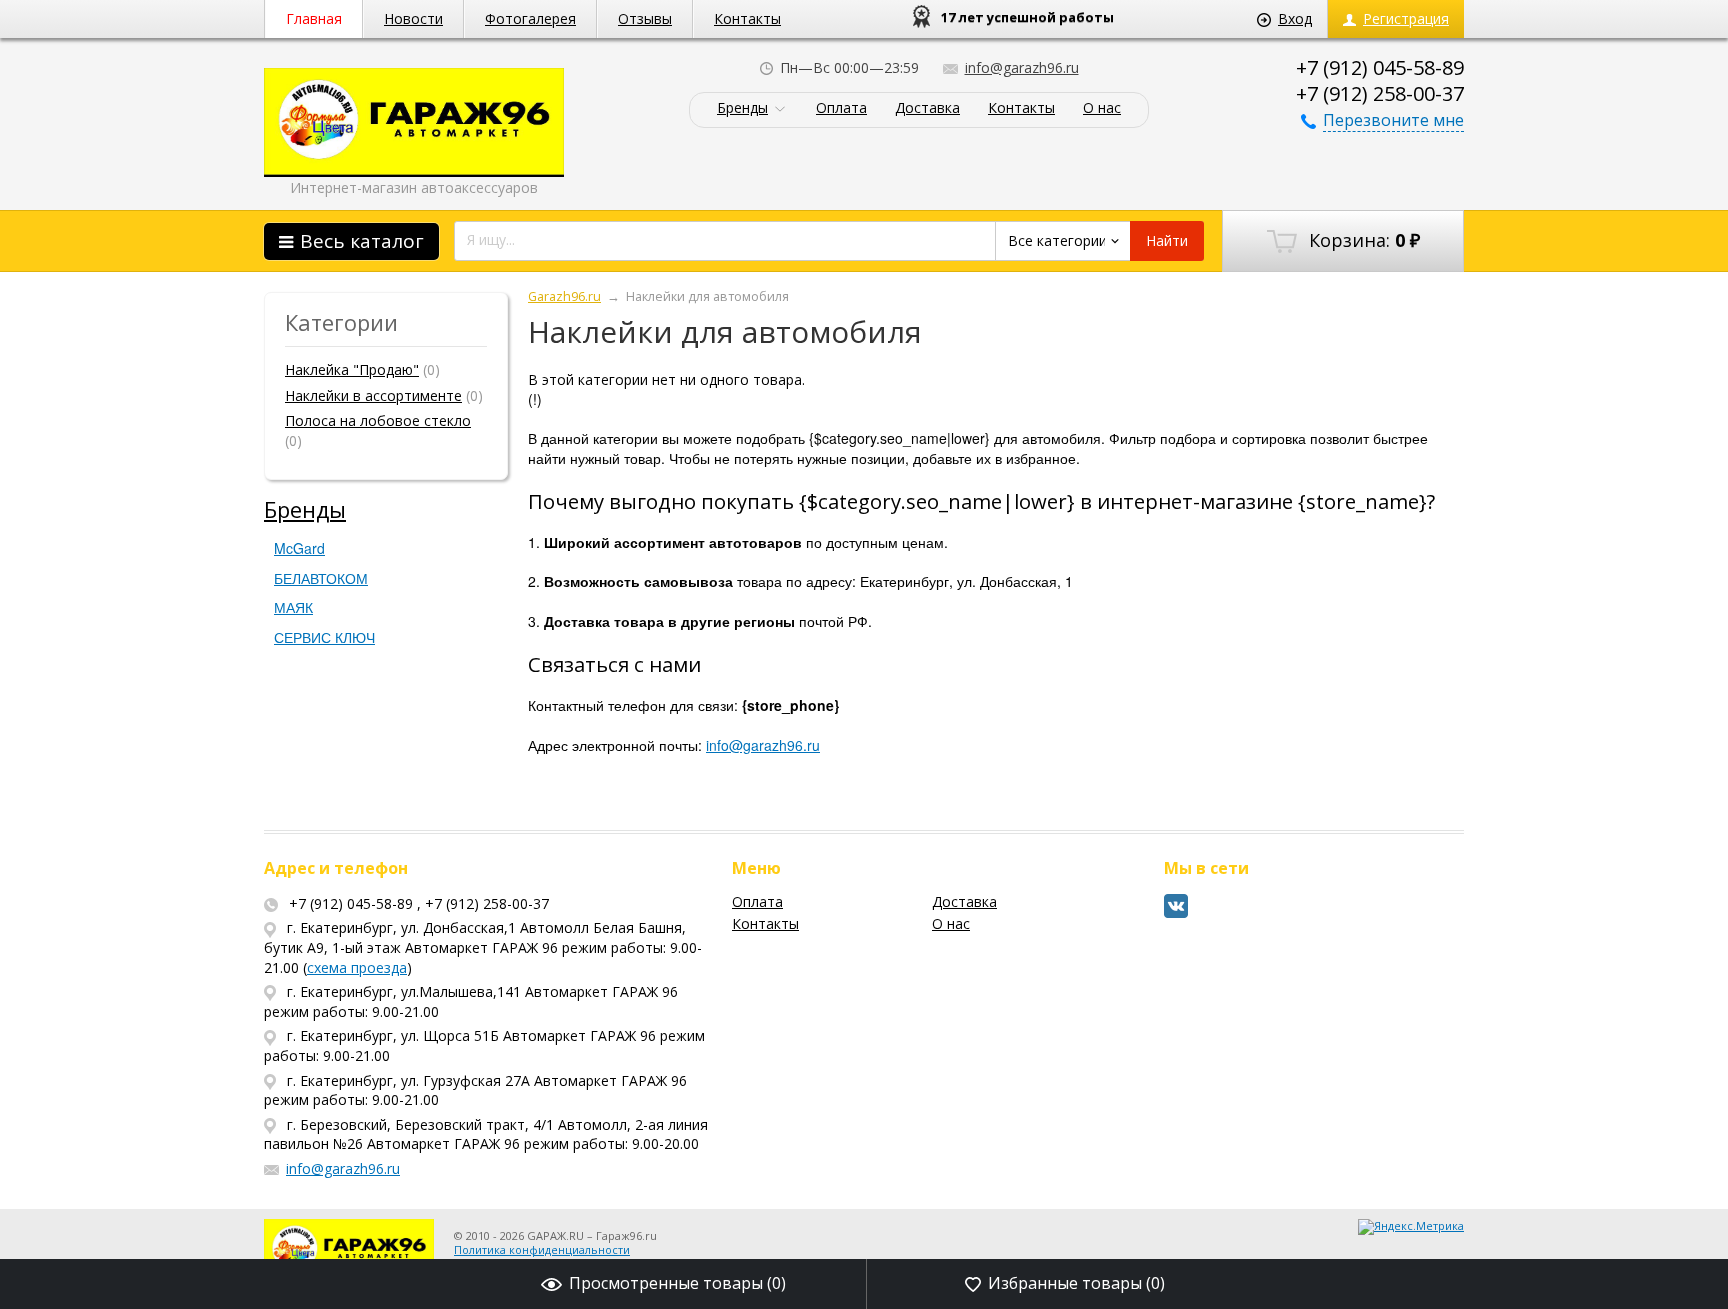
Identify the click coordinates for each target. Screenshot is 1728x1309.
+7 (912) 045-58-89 (1380, 67)
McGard (299, 548)
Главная (314, 18)
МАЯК (293, 607)
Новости (413, 18)
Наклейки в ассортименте (373, 395)
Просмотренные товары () (677, 1283)
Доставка (927, 108)
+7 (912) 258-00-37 (1380, 93)
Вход (1295, 18)
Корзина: (1362, 240)
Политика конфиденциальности (542, 1249)
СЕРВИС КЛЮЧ (324, 637)
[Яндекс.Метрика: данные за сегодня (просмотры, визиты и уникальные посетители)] (1411, 1227)
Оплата (841, 108)
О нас (1102, 108)
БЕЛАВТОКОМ (321, 578)
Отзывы (645, 18)
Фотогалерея (530, 18)
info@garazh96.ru (1022, 67)
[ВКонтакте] (1176, 913)
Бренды (742, 108)
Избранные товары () (1076, 1283)
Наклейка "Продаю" (352, 369)
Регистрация (1406, 18)
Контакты (747, 18)
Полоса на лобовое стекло (378, 420)
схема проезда (357, 967)
